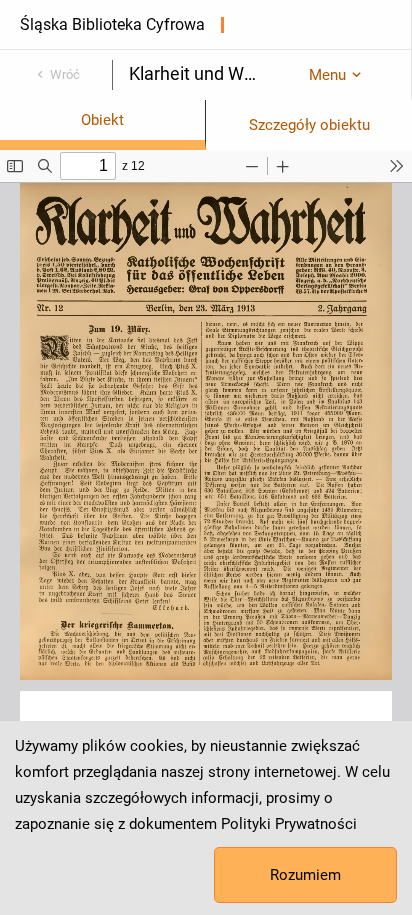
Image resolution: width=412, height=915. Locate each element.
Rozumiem (305, 875)
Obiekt (102, 120)
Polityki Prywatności (289, 824)
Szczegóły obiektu (309, 125)
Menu (327, 75)
